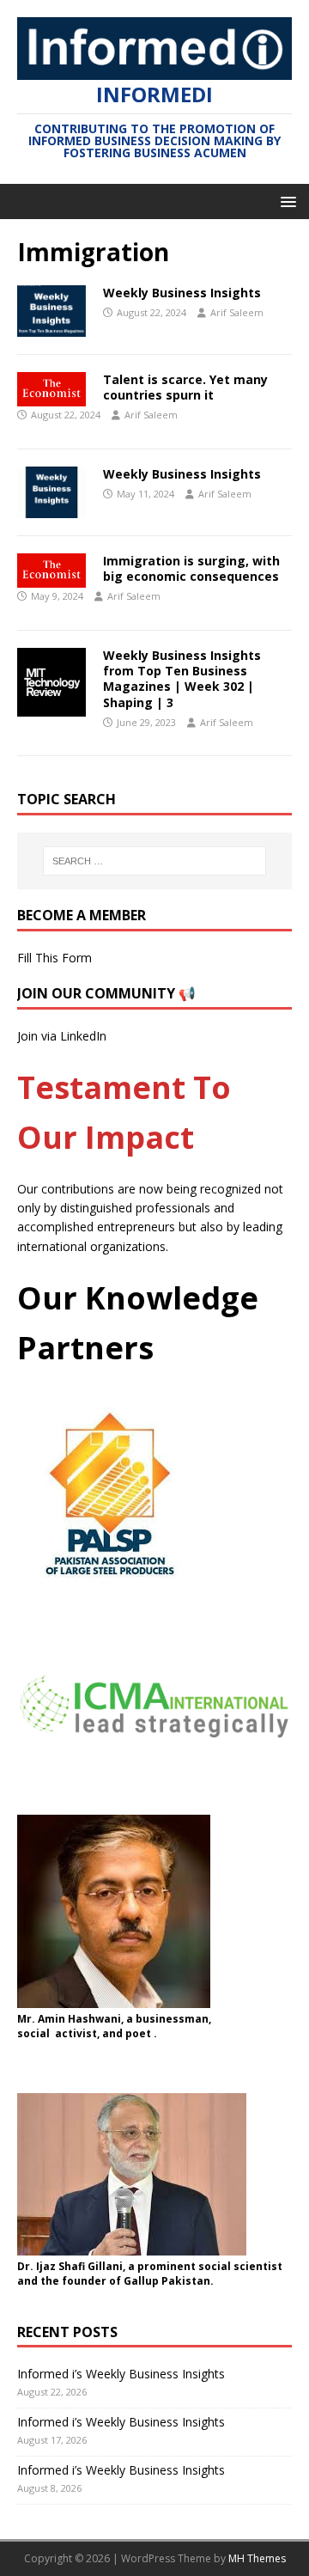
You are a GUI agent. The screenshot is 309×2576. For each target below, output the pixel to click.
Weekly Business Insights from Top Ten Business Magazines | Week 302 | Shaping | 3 (182, 679)
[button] (285, 201)
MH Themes (257, 2558)
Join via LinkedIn (62, 1036)
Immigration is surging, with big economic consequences (191, 568)
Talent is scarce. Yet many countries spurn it (185, 387)
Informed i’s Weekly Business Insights (121, 2374)
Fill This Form (55, 958)
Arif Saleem (237, 312)
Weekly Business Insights (182, 293)
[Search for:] (154, 861)
